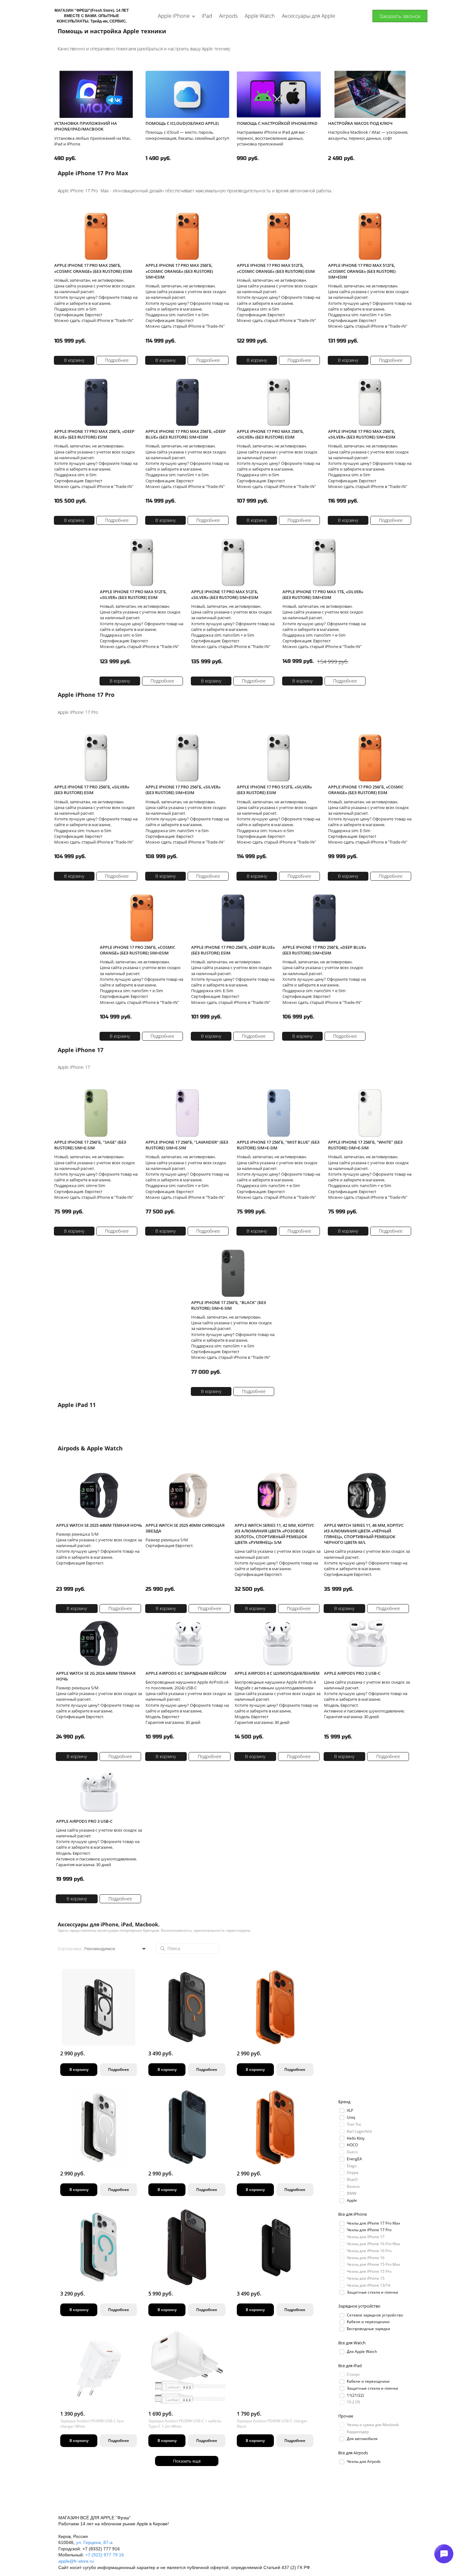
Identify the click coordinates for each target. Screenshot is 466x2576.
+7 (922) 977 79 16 (105, 2555)
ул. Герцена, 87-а (94, 2542)
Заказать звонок (400, 16)
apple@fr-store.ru (76, 2561)
